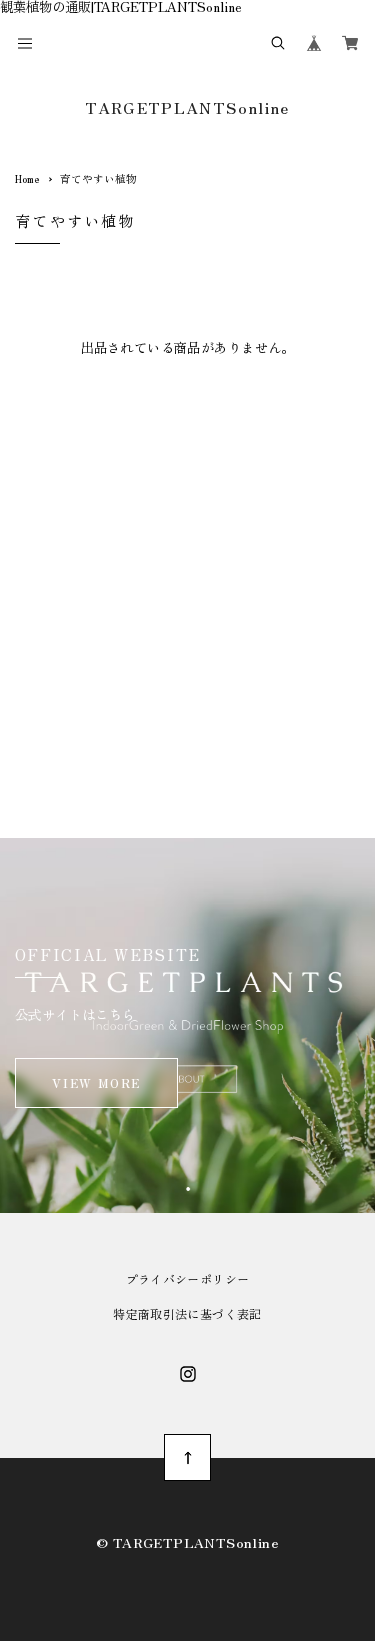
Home (27, 178)
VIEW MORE (96, 1082)
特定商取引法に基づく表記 (187, 1314)
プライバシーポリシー (188, 1279)
